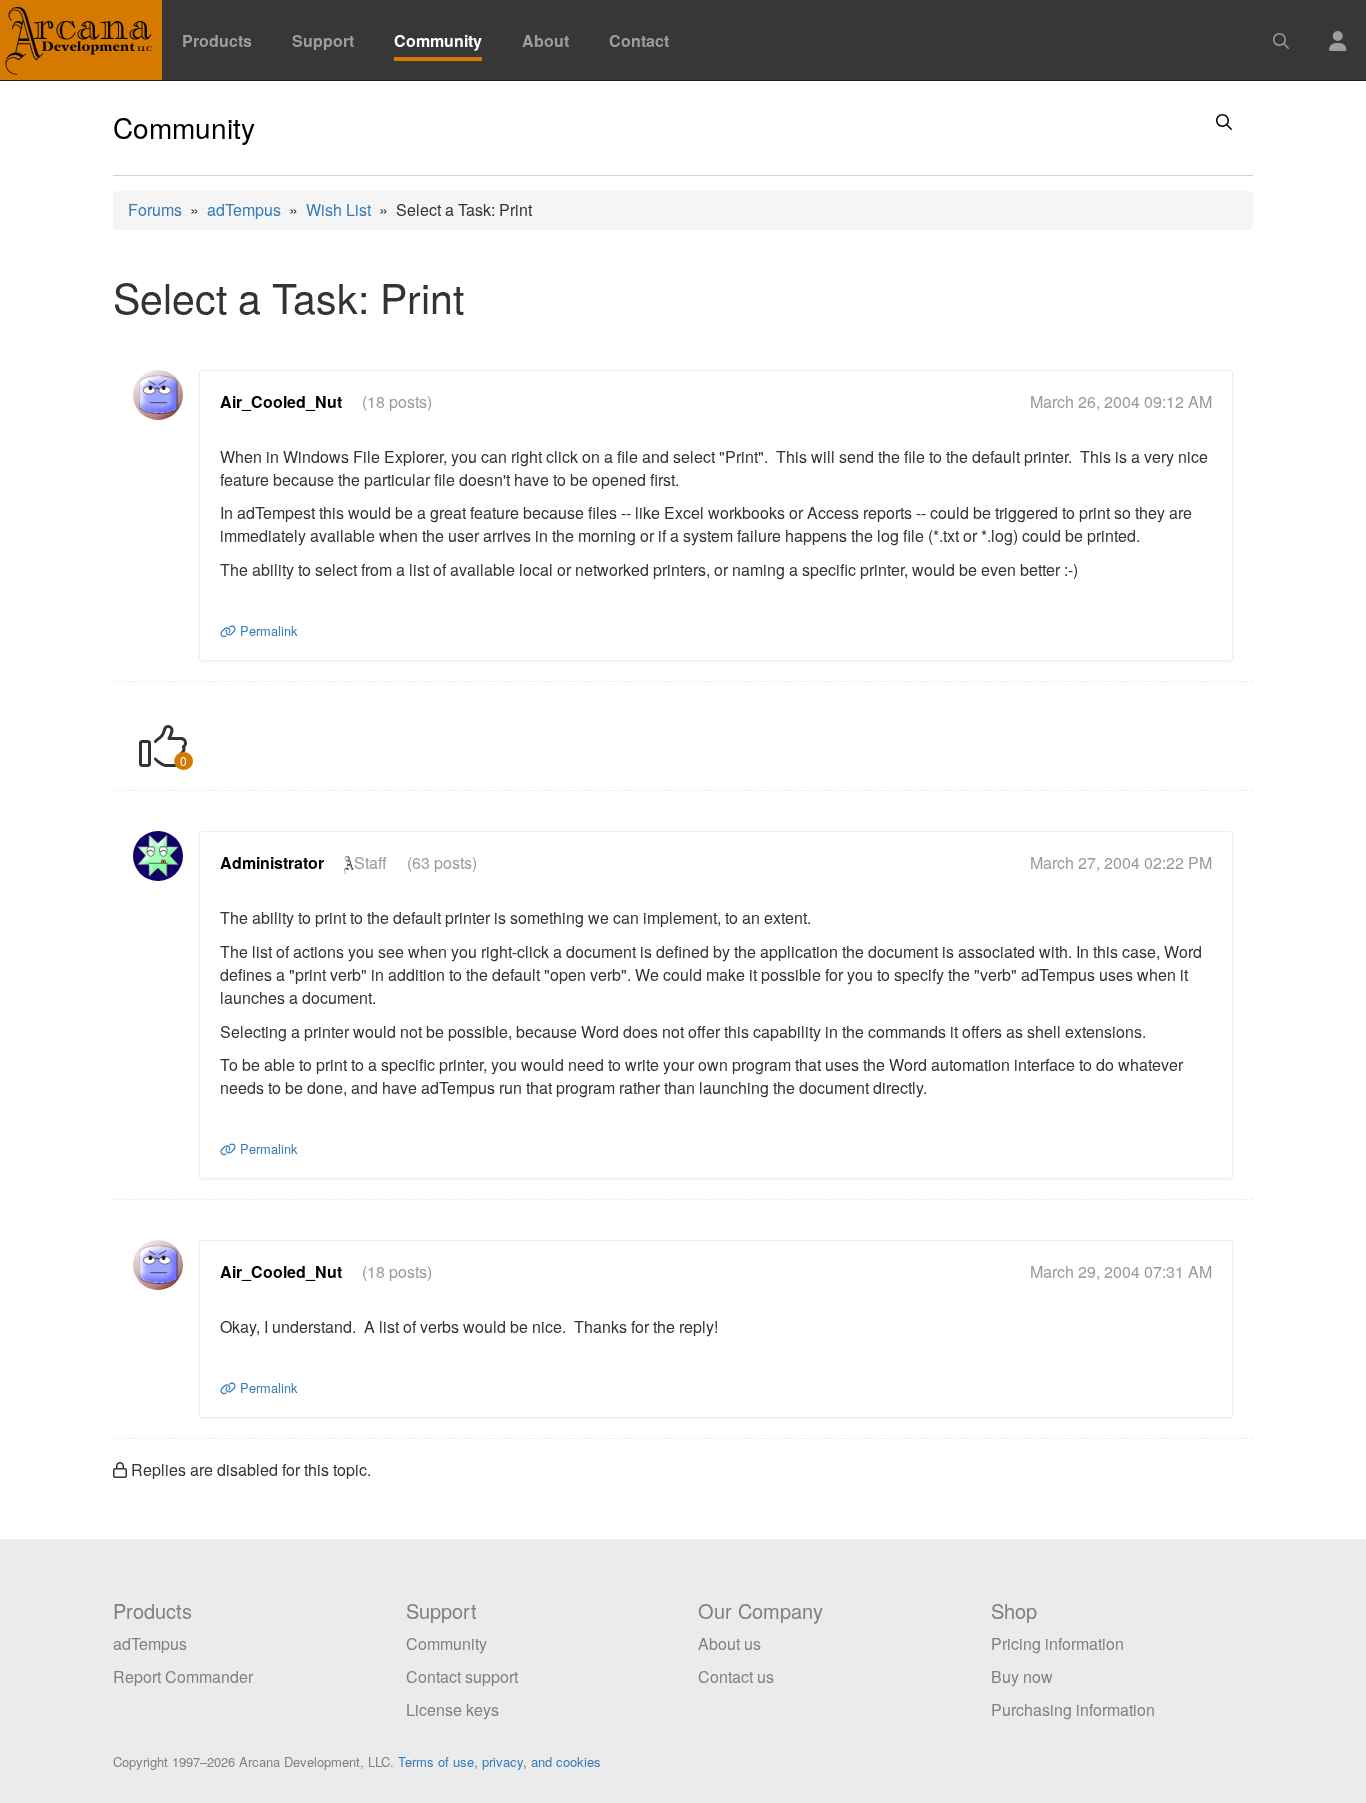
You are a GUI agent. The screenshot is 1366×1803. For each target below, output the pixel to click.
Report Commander (183, 1676)
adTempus (244, 209)
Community (438, 40)
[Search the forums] (1224, 124)
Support (323, 40)
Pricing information (1057, 1643)
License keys (452, 1709)
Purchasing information (1073, 1709)
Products (217, 40)
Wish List (338, 209)
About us (729, 1643)
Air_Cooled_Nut (281, 401)
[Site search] (1281, 28)
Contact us (736, 1676)
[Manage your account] (1338, 28)
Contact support (462, 1676)
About (545, 40)
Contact (639, 40)
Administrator (272, 862)
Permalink (266, 630)
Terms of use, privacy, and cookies (499, 1761)
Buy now (1022, 1676)
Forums (155, 209)
